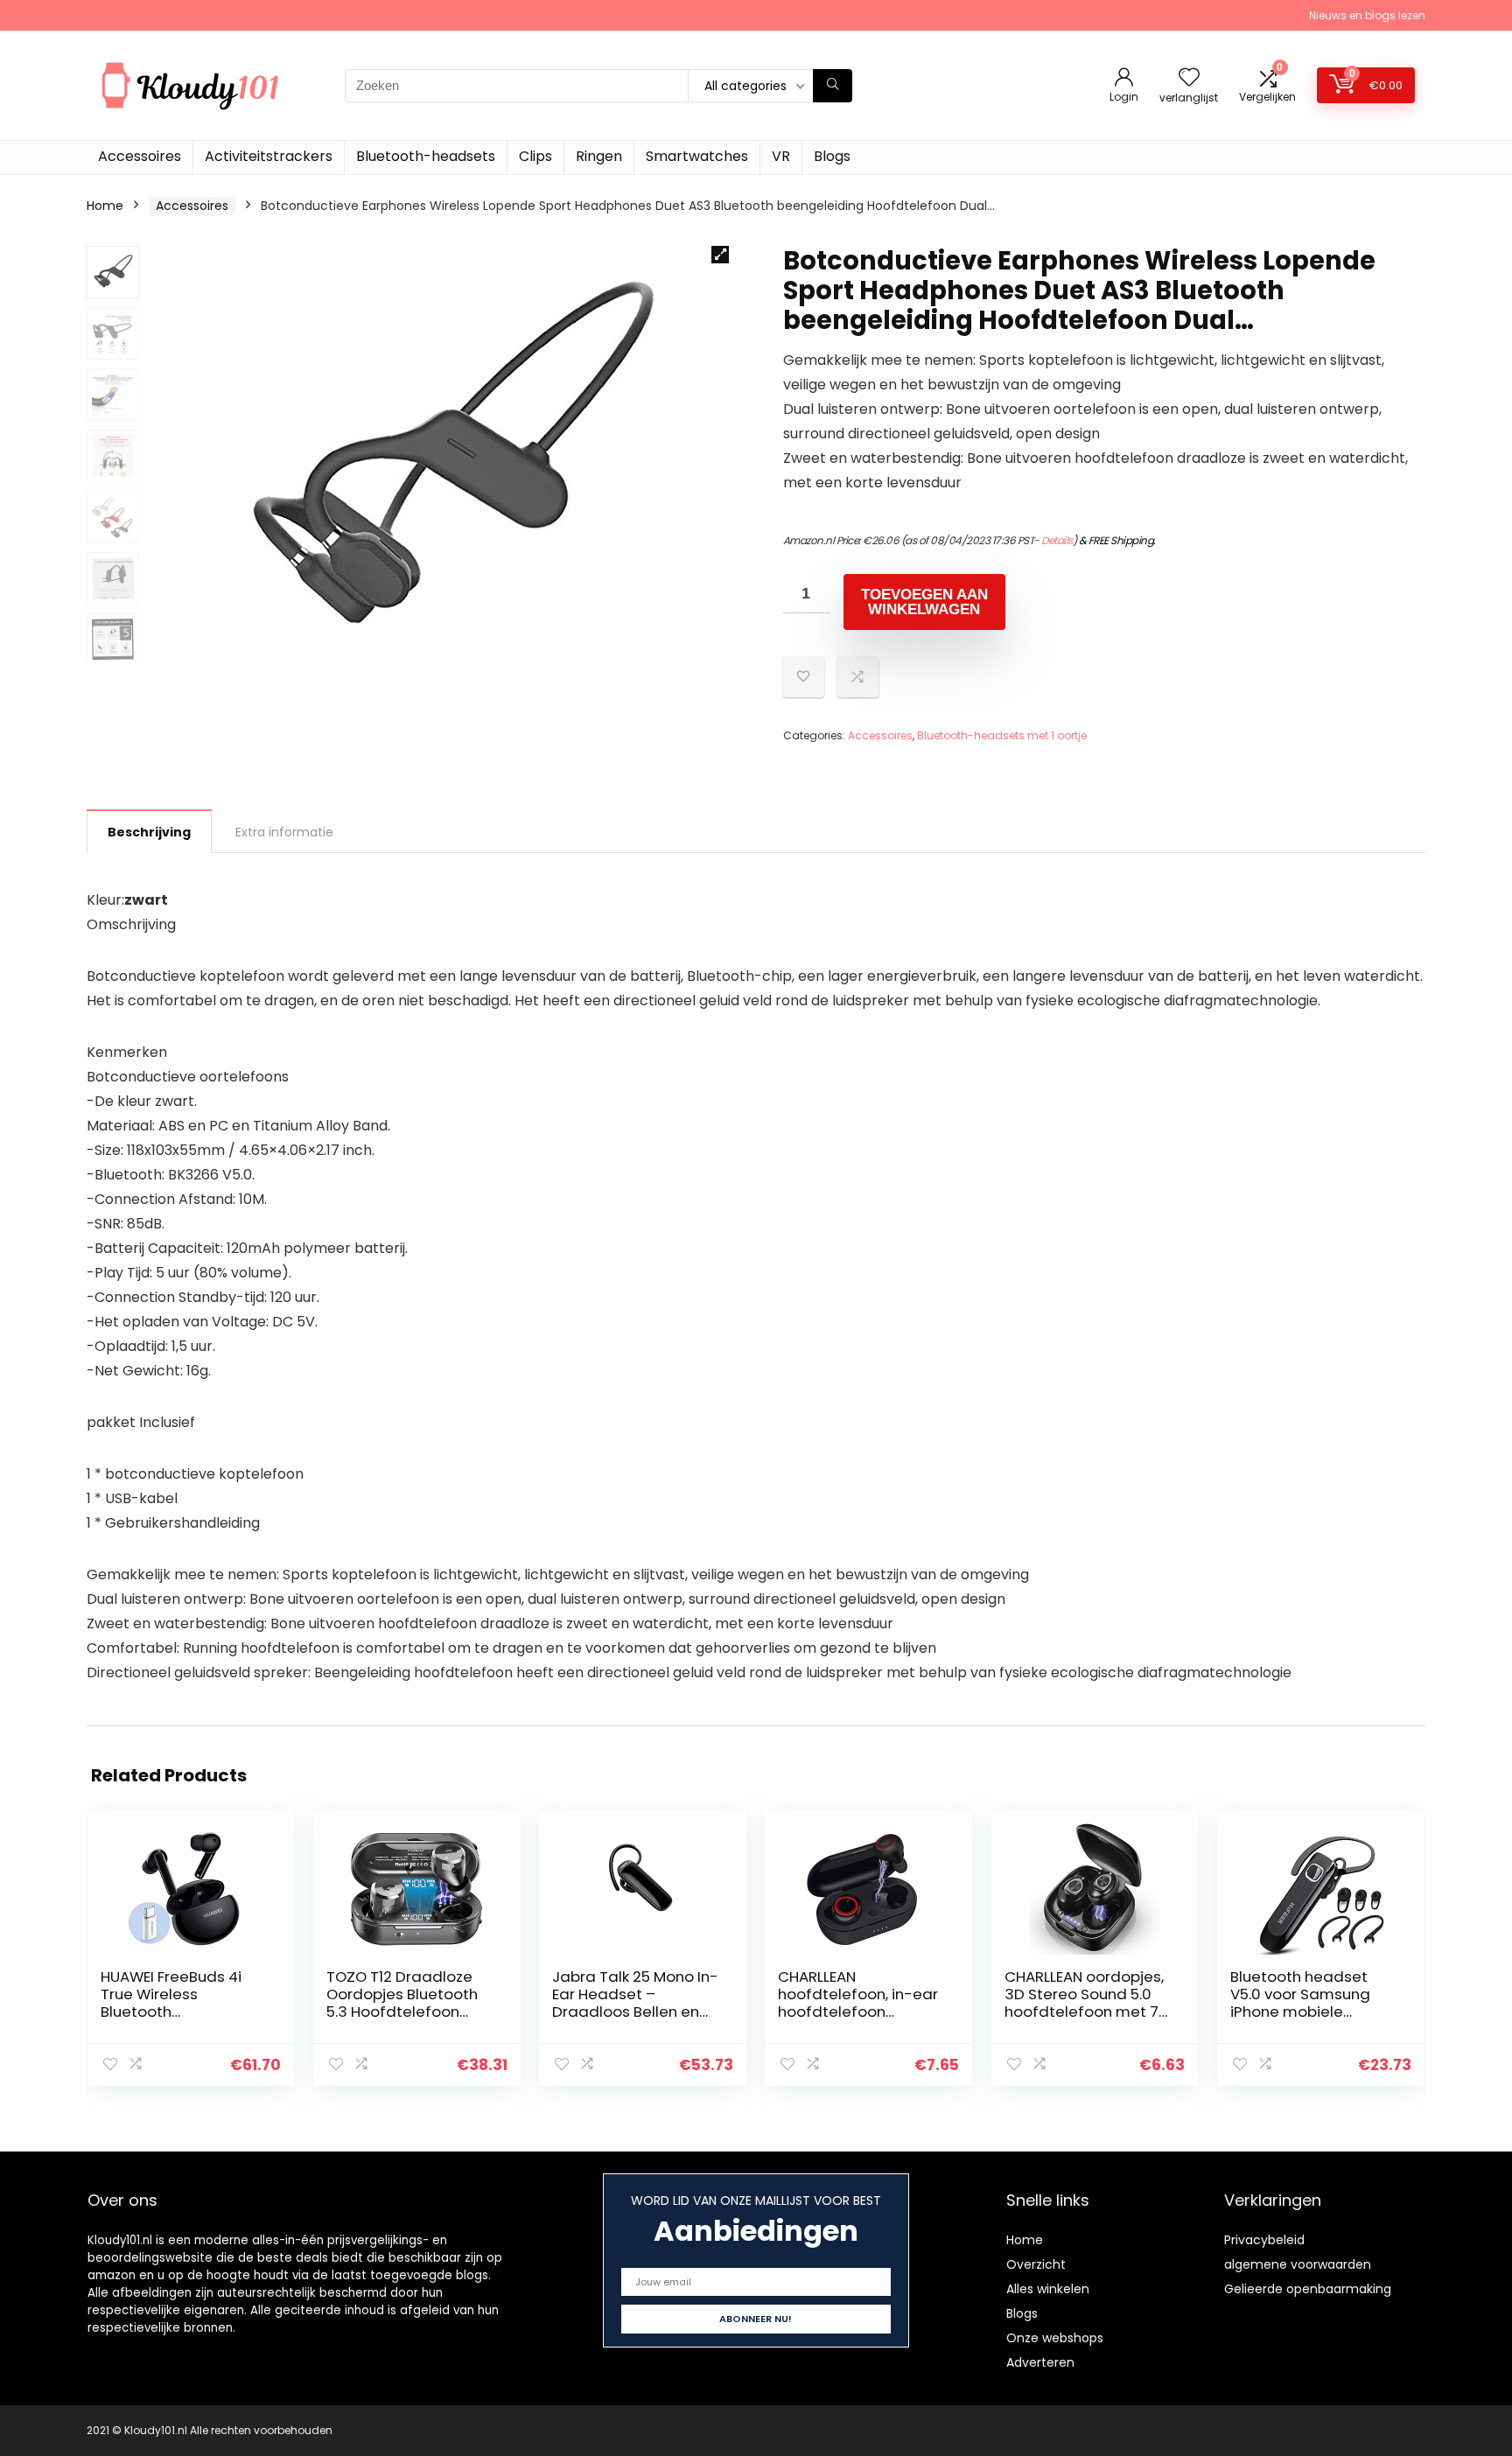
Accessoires (140, 156)
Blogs (832, 156)
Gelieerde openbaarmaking (1308, 2289)
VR (781, 156)
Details (1057, 540)
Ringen (599, 156)
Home (105, 206)
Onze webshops (1055, 2338)
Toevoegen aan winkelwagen (924, 602)
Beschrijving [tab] (149, 832)
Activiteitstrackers (269, 156)
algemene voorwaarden (1298, 2264)
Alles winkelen (1048, 2289)
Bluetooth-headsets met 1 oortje (1002, 735)
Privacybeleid (1264, 2240)
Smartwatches (697, 156)
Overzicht (1036, 2264)
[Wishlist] (1189, 78)
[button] (720, 255)
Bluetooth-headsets (426, 156)
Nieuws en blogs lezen (1367, 15)
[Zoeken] (833, 86)
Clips (535, 156)
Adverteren (1040, 2362)
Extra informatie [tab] (284, 832)
